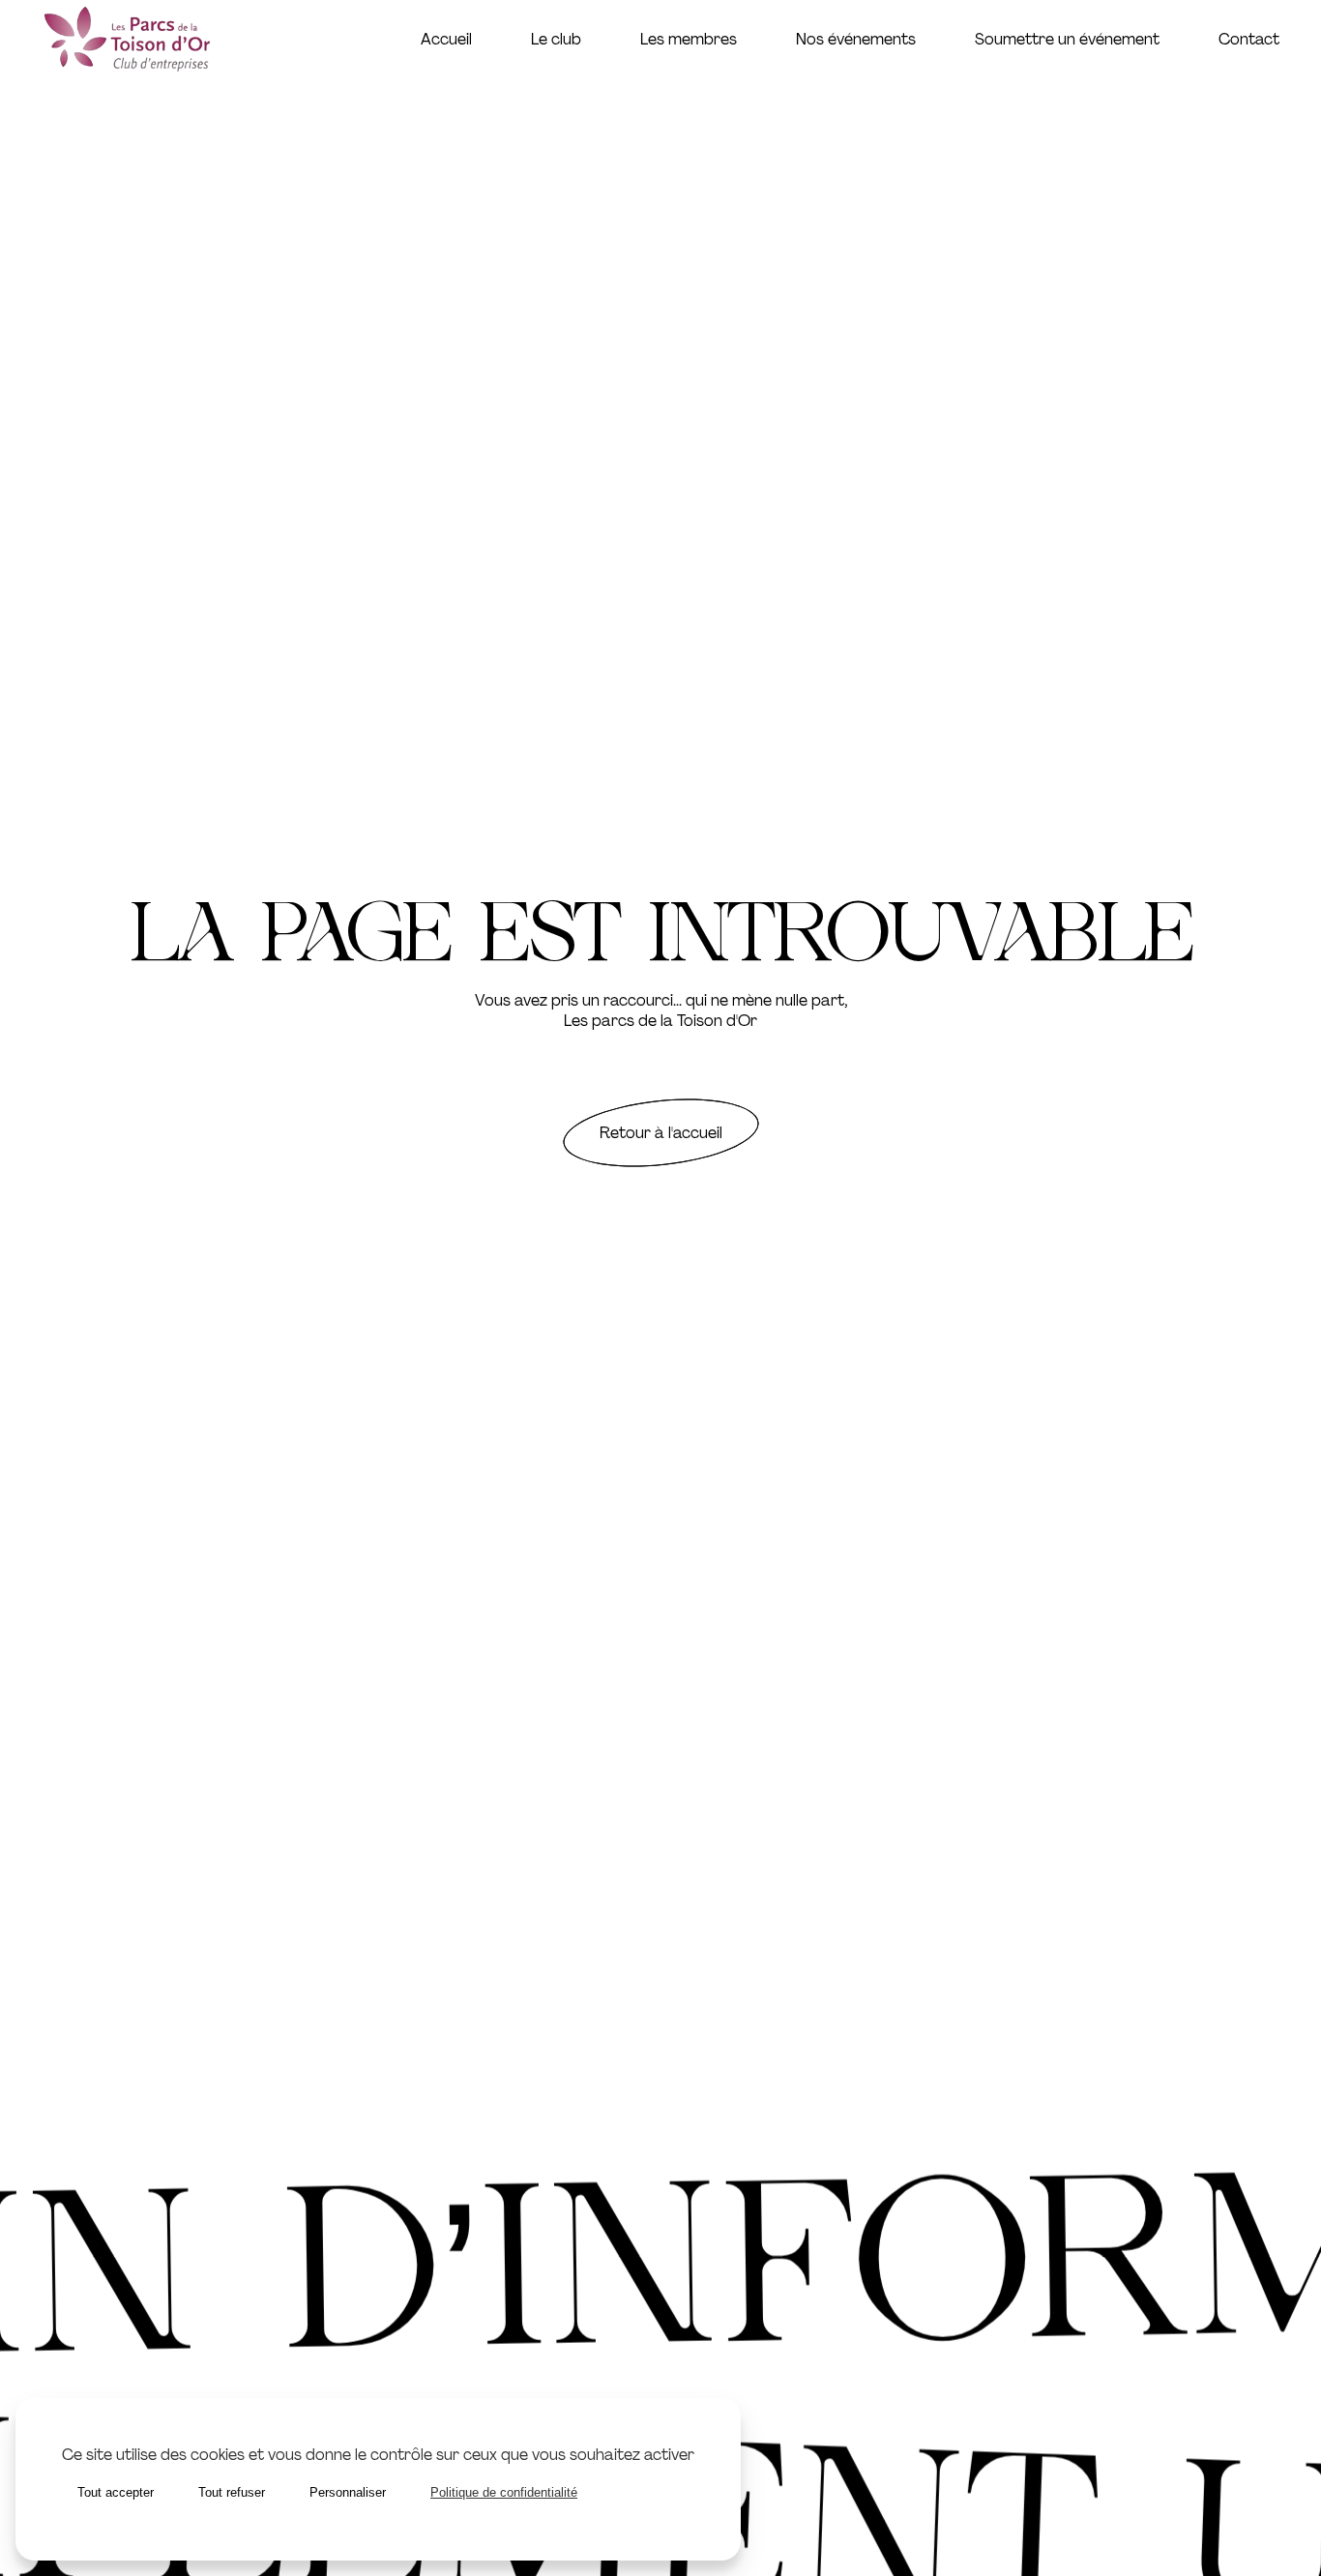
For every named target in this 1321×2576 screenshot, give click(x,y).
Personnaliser (348, 2492)
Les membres (689, 39)
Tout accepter (116, 2492)
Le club (556, 39)
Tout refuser (232, 2492)
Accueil (446, 39)
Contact (1249, 39)
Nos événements (856, 39)
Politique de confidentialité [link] (504, 2492)
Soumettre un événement (1067, 39)
